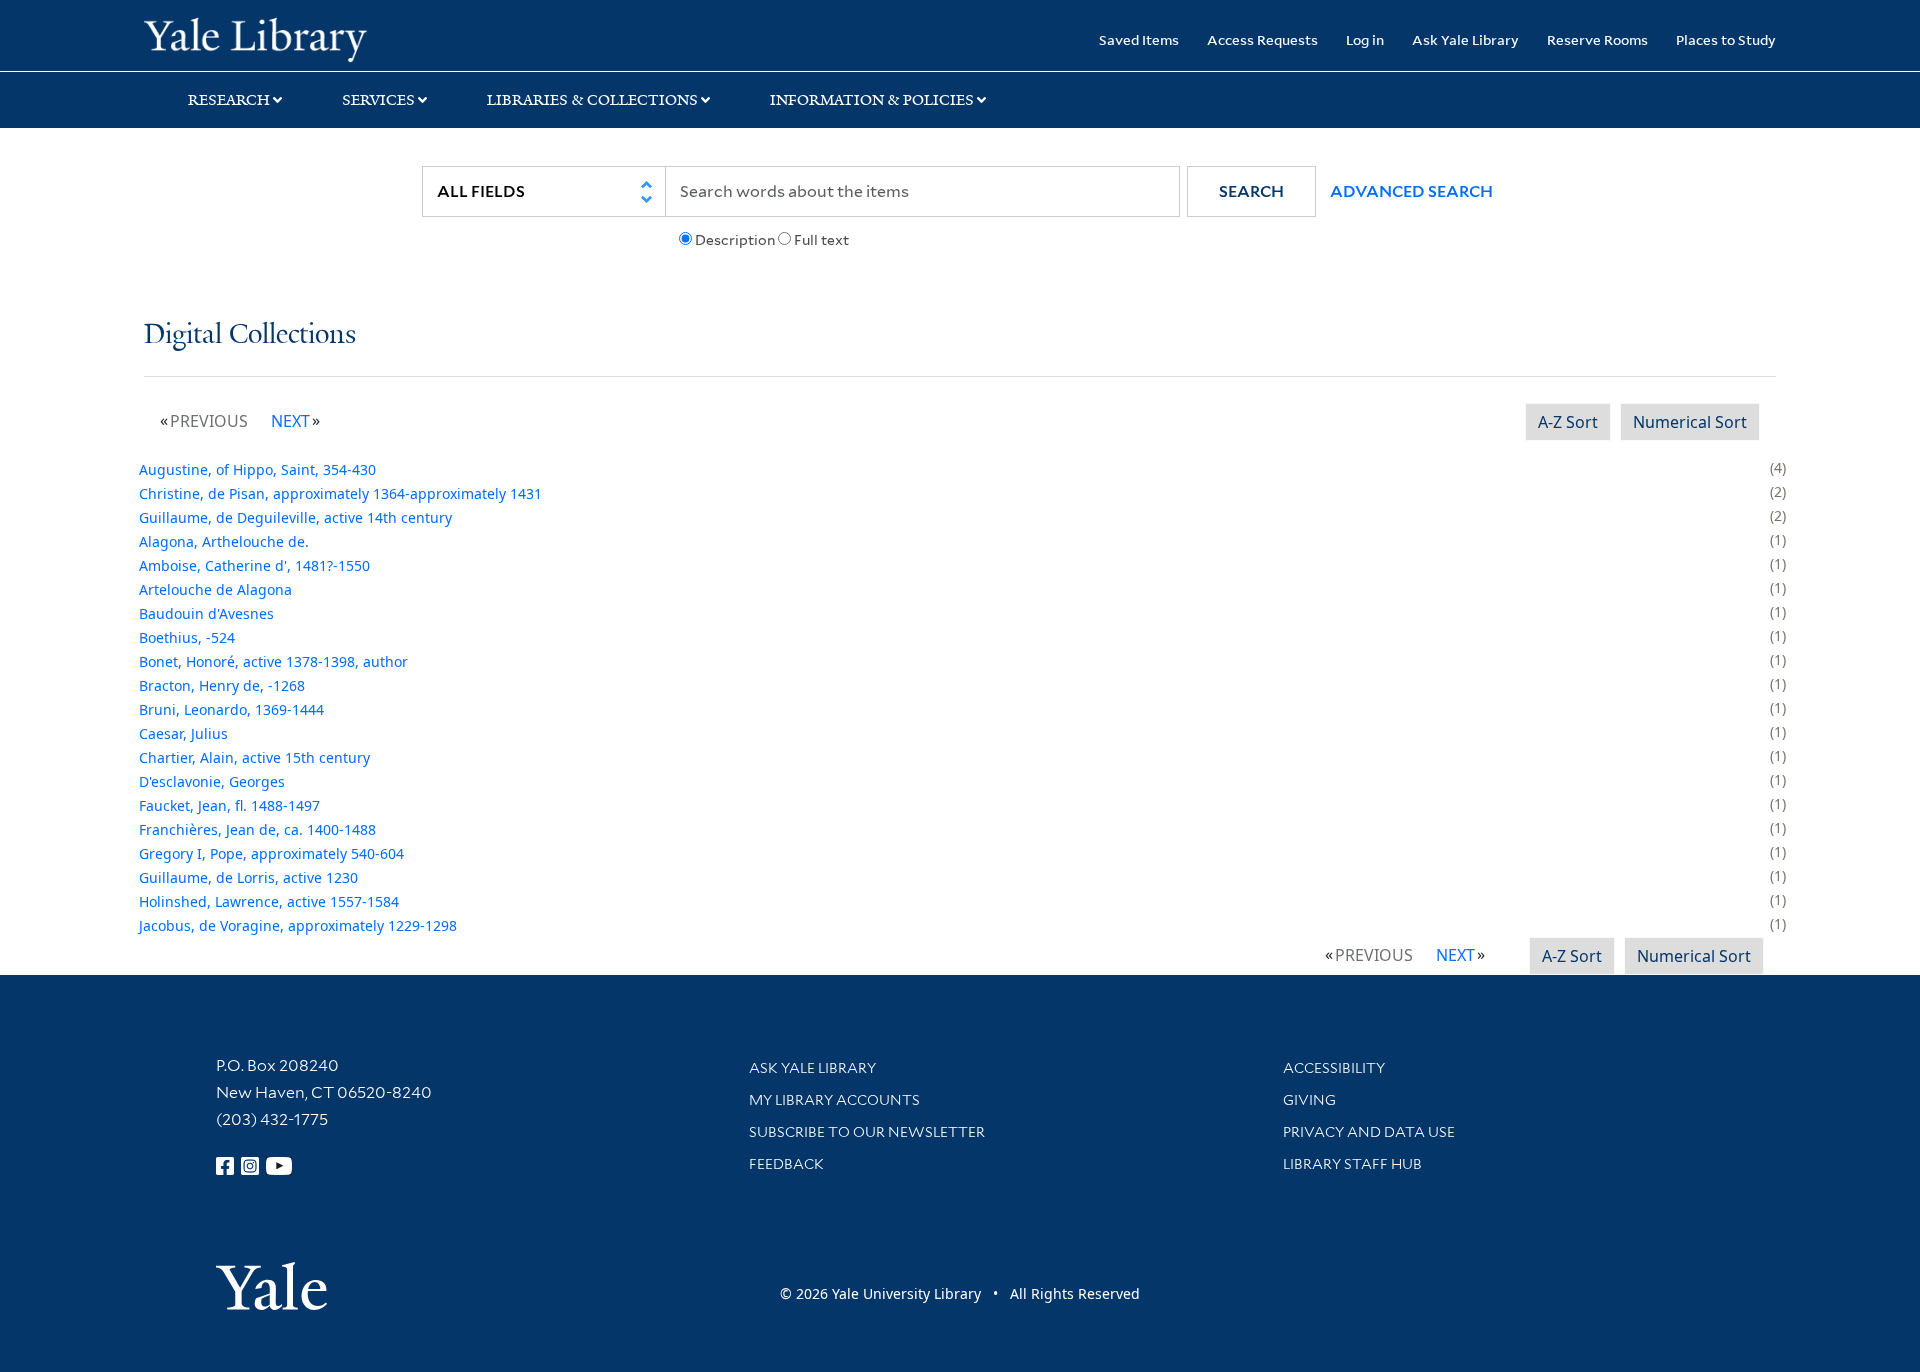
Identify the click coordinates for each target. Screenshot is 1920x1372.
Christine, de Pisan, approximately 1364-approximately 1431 (340, 493)
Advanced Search (1411, 191)
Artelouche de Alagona (215, 589)
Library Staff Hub (1352, 1164)
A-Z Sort (1568, 422)
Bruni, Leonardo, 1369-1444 (231, 709)
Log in (1365, 39)
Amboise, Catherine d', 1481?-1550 (254, 565)
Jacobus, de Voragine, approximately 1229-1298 (298, 925)
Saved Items (1139, 39)
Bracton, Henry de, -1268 (222, 685)
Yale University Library (266, 38)
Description (735, 240)
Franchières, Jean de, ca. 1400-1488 (257, 829)
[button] (1251, 191)
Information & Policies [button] (872, 100)
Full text (821, 240)
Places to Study (1726, 39)
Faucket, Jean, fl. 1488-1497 (229, 805)
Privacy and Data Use (1369, 1132)
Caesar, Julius (183, 733)
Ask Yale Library (1465, 39)
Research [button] (229, 100)
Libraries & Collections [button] (592, 100)
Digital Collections (250, 335)
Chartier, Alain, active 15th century (254, 757)
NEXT (290, 421)
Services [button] (378, 100)
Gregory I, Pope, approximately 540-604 (271, 853)
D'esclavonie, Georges (212, 781)
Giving (1309, 1100)
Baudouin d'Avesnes (206, 613)
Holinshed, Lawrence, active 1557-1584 (269, 901)
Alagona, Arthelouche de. (224, 541)
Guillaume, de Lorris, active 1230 (248, 877)
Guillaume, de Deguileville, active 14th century (295, 517)
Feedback (786, 1164)
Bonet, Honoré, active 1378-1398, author (273, 661)
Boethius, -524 (187, 637)
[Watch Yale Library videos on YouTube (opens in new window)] (279, 1166)
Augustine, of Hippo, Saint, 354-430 (257, 469)
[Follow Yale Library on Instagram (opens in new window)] (250, 1166)
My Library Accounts (834, 1100)
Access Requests (1262, 39)
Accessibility (1334, 1068)
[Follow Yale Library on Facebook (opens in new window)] (225, 1166)
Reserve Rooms (1597, 39)
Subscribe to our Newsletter (867, 1132)
